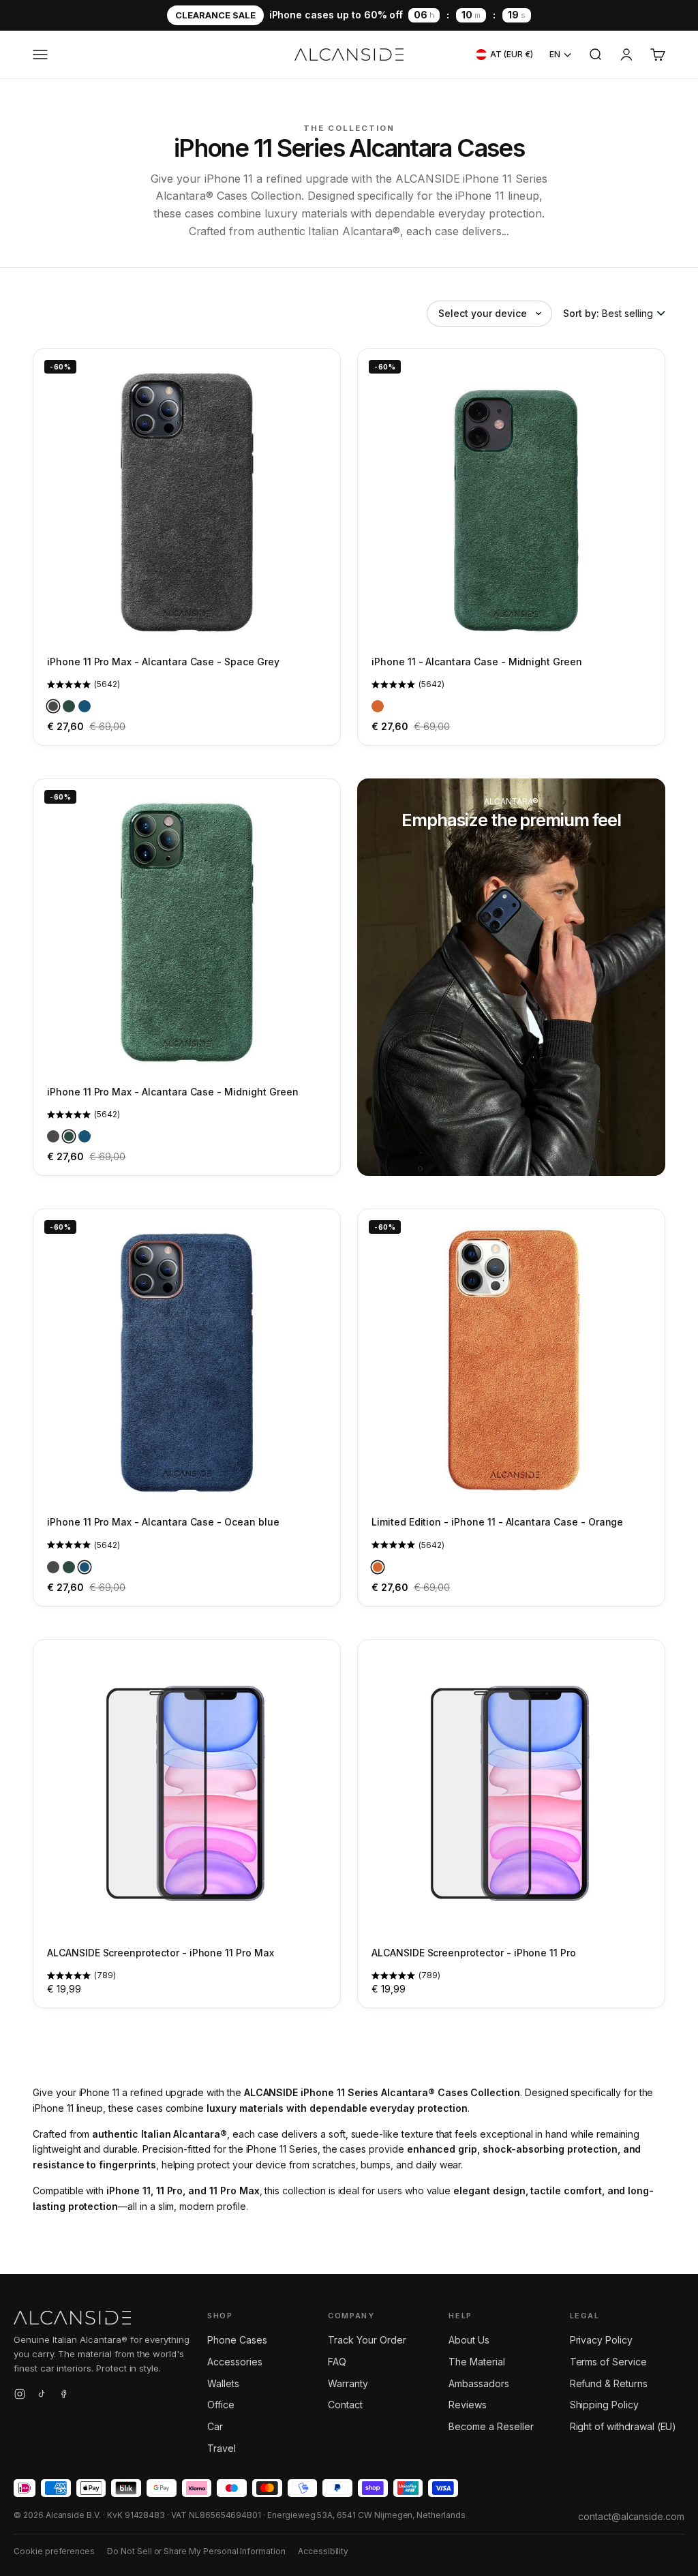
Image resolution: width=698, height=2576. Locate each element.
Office (221, 2405)
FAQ (337, 2362)
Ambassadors (479, 2383)
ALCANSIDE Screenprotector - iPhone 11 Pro (474, 1953)
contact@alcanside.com (631, 2516)
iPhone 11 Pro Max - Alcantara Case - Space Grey (163, 662)
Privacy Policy (601, 2340)
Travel (222, 2448)
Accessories (234, 2362)
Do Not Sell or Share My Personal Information (196, 2551)
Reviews (468, 2405)
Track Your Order (367, 2340)
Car (215, 2426)
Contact (345, 2405)
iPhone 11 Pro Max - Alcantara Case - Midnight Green (172, 1092)
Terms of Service (608, 2362)
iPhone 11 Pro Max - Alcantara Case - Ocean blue (163, 1522)
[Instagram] (20, 2396)
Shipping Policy (604, 2405)
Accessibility (323, 2551)
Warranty (348, 2383)
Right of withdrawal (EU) (623, 2426)
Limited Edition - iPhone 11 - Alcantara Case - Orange (497, 1522)
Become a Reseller (491, 2426)
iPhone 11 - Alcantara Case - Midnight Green (477, 662)
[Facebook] (63, 2396)
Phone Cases (237, 2340)
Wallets (223, 2383)
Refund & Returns (609, 2383)
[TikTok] (42, 2396)
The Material (476, 2362)
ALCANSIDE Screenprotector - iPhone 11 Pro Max (161, 1953)
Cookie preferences (54, 2551)
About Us (469, 2340)
